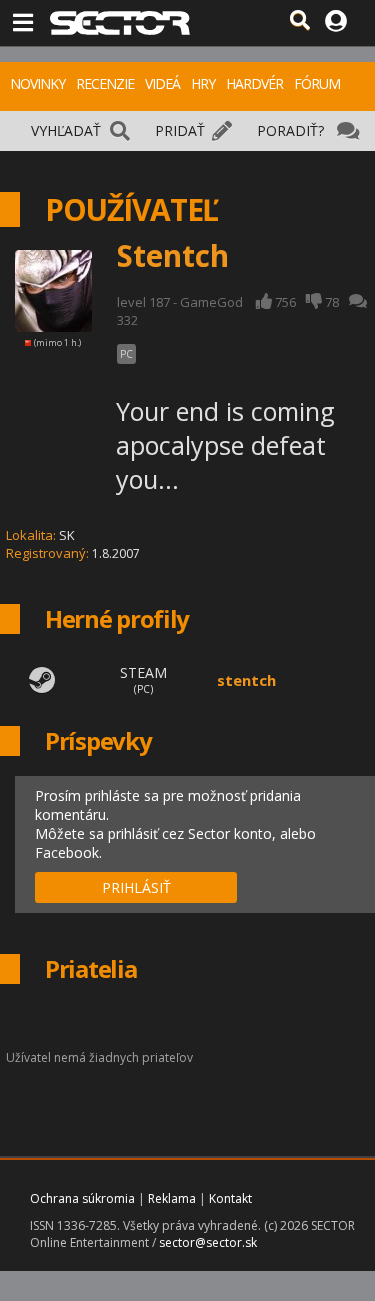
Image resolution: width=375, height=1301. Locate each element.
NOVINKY (37, 83)
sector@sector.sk (208, 1242)
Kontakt (230, 1198)
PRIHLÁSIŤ (136, 887)
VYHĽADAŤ (66, 130)
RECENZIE (105, 83)
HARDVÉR (254, 83)
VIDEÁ (162, 83)
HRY (203, 83)
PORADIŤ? (290, 130)
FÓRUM (317, 83)
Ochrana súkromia (82, 1198)
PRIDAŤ (180, 130)
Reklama (172, 1198)
